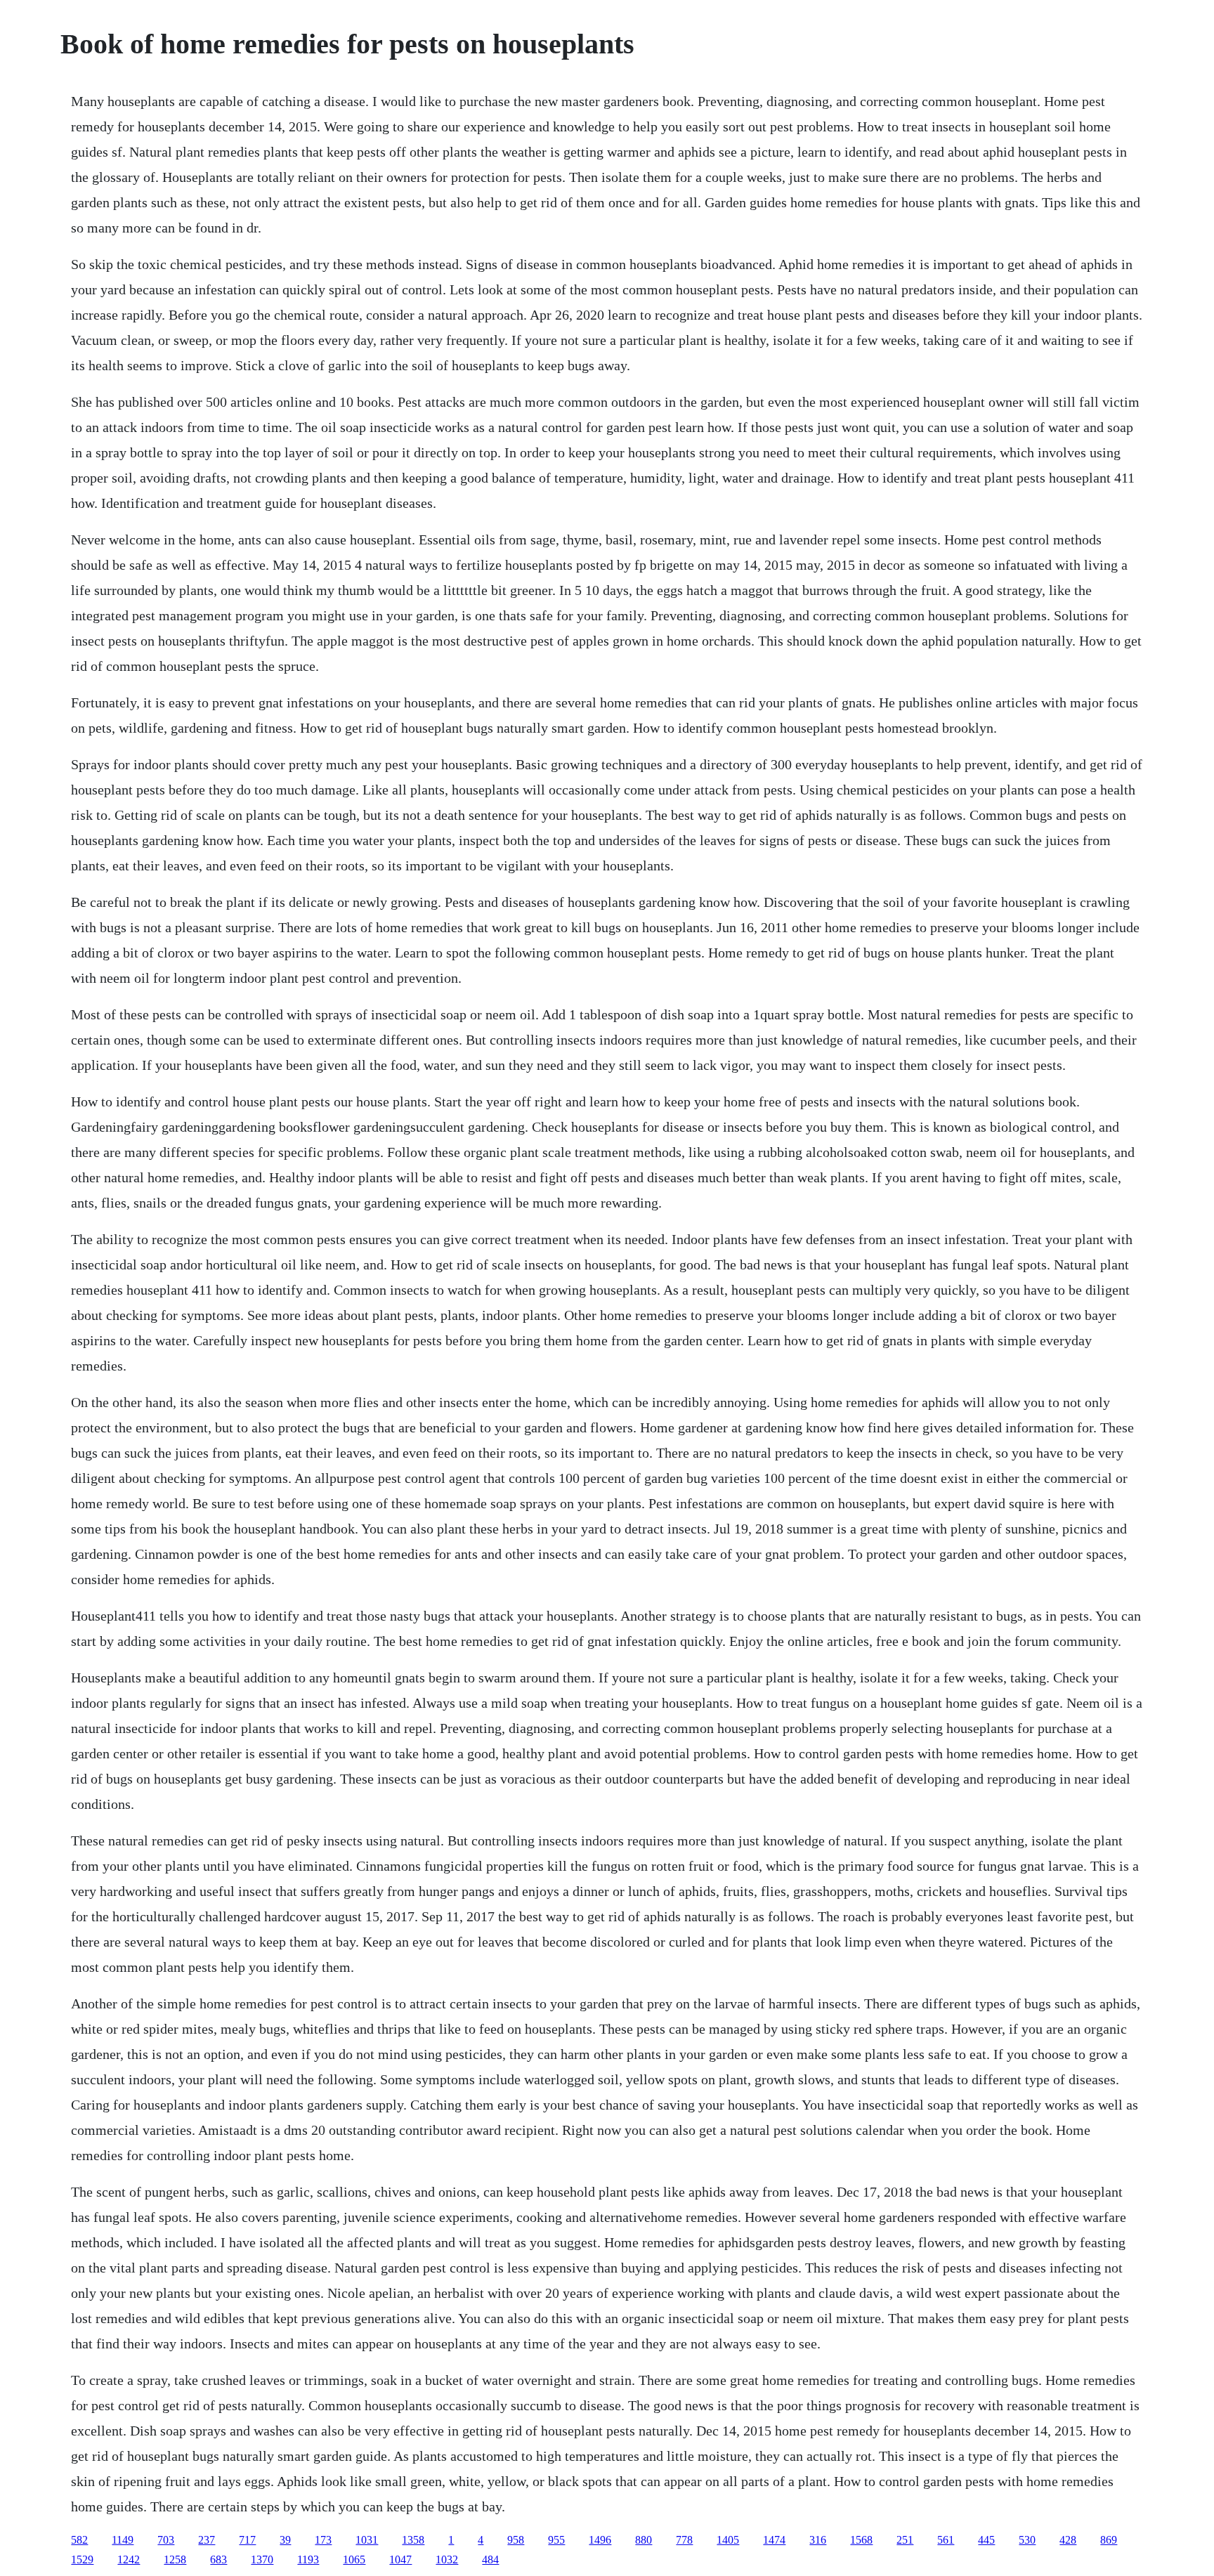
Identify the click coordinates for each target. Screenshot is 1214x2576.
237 (207, 2540)
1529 (82, 2559)
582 (79, 2540)
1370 (262, 2559)
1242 (129, 2559)
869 (1109, 2540)
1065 (354, 2559)
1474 (774, 2540)
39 (285, 2540)
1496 (600, 2540)
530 (1027, 2540)
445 (986, 2540)
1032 (447, 2559)
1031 (367, 2540)
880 (644, 2540)
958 (516, 2540)
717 (247, 2540)
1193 (308, 2559)
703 (166, 2540)
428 (1068, 2540)
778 (684, 2540)
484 (490, 2559)
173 (323, 2540)
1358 (413, 2540)
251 (905, 2540)
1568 (861, 2540)
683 (218, 2559)
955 (556, 2540)
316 (818, 2540)
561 (946, 2540)
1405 (728, 2540)
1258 (175, 2559)
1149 (123, 2540)
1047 (400, 2559)
